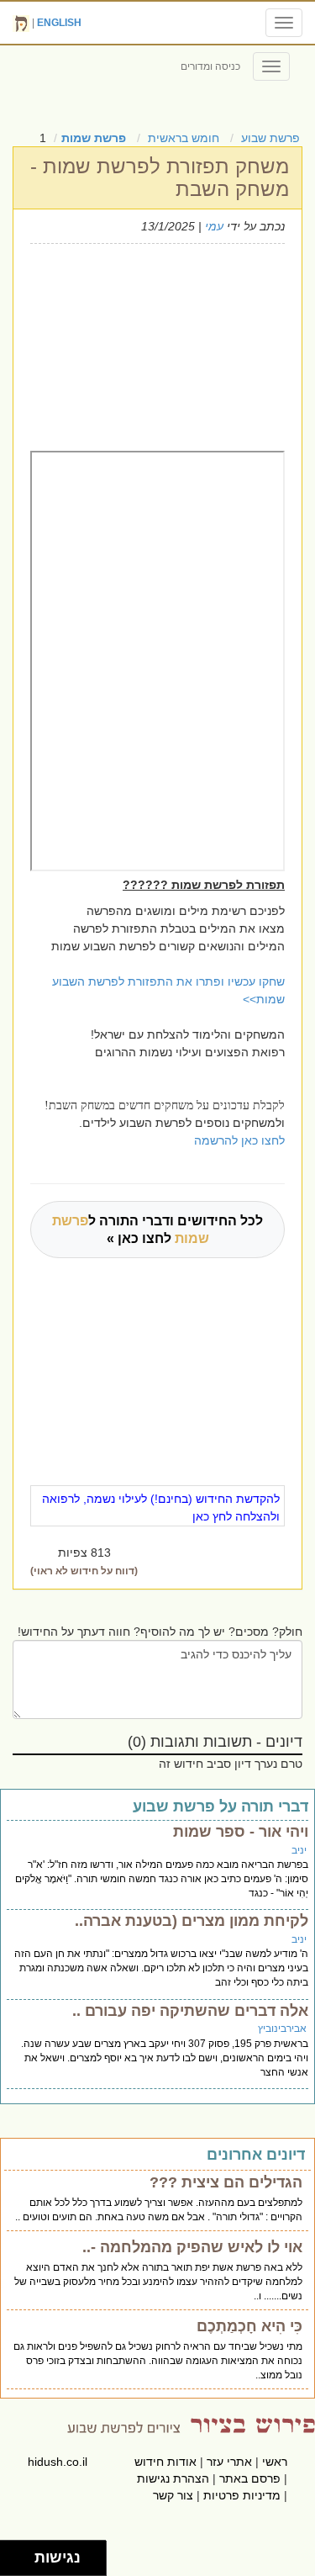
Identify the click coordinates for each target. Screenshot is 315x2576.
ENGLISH (59, 23)
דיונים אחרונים (256, 2155)
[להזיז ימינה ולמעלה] (22, 2554)
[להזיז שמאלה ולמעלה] (13, 2554)
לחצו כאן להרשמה (239, 1140)
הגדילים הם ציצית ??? (226, 2182)
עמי (214, 226)
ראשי (275, 2462)
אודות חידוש (165, 2462)
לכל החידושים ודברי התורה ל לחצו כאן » (157, 1230)
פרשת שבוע (270, 138)
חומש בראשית (184, 138)
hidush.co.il (58, 2462)
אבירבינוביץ (282, 2029)
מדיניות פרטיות (242, 2495)
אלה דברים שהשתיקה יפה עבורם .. (190, 2011)
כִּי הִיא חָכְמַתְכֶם (249, 2326)
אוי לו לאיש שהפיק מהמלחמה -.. (192, 2247)
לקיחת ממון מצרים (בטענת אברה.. (192, 1921)
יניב (299, 1850)
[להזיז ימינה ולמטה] (22, 2563)
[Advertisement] (146, 345)
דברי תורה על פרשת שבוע (220, 1806)
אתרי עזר (229, 2462)
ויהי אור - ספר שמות (241, 1832)
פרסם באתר (250, 2478)
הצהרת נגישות (173, 2478)
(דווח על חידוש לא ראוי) (84, 1571)
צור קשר (173, 2495)
